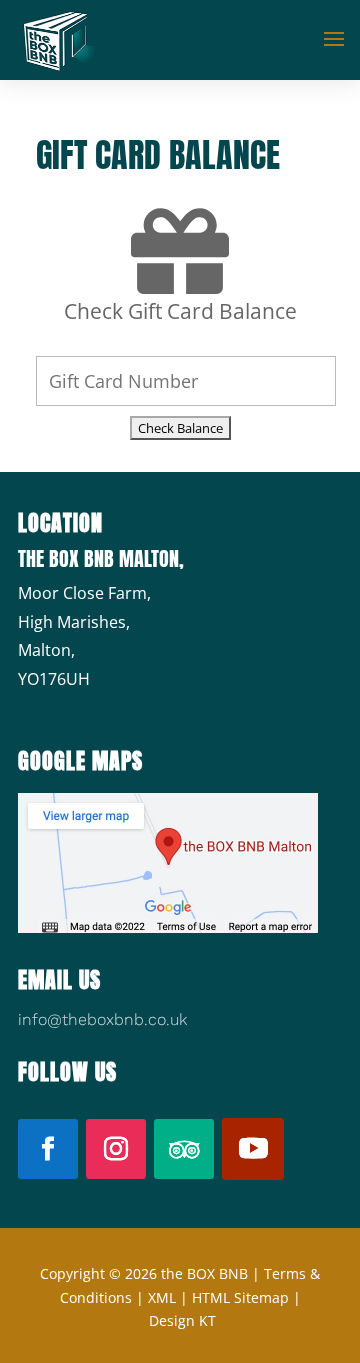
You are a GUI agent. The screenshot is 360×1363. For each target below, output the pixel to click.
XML (162, 1297)
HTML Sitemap (240, 1297)
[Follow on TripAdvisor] (184, 1149)
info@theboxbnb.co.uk (102, 1019)
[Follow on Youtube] (253, 1149)
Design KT (182, 1320)
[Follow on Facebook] (48, 1149)
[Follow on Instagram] (116, 1149)
